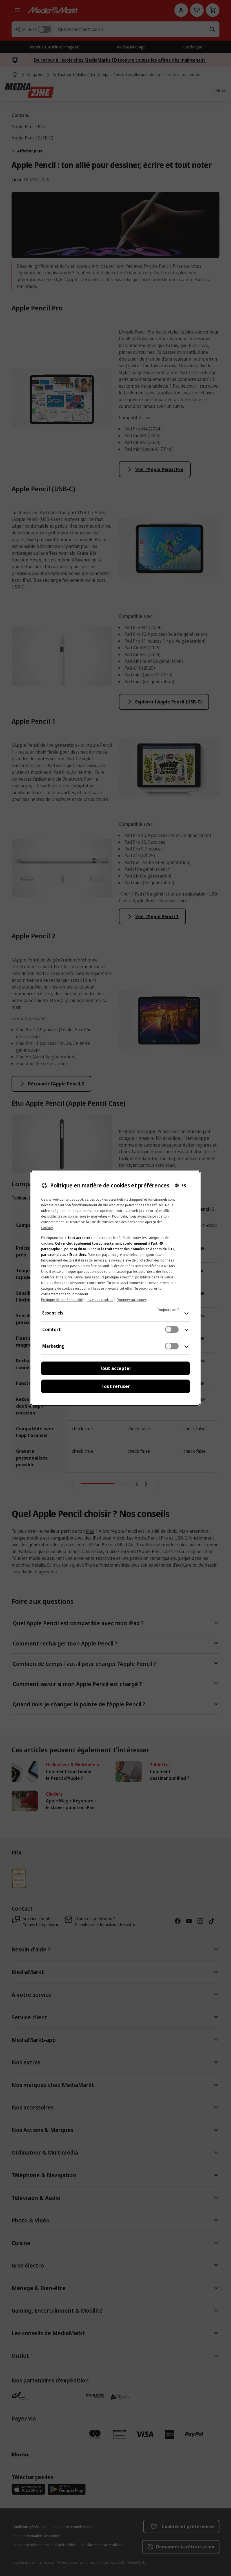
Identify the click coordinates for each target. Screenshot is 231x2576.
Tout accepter (115, 1368)
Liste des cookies (100, 1300)
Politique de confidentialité (62, 1300)
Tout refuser (116, 1386)
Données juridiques (132, 1300)
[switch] (172, 1329)
